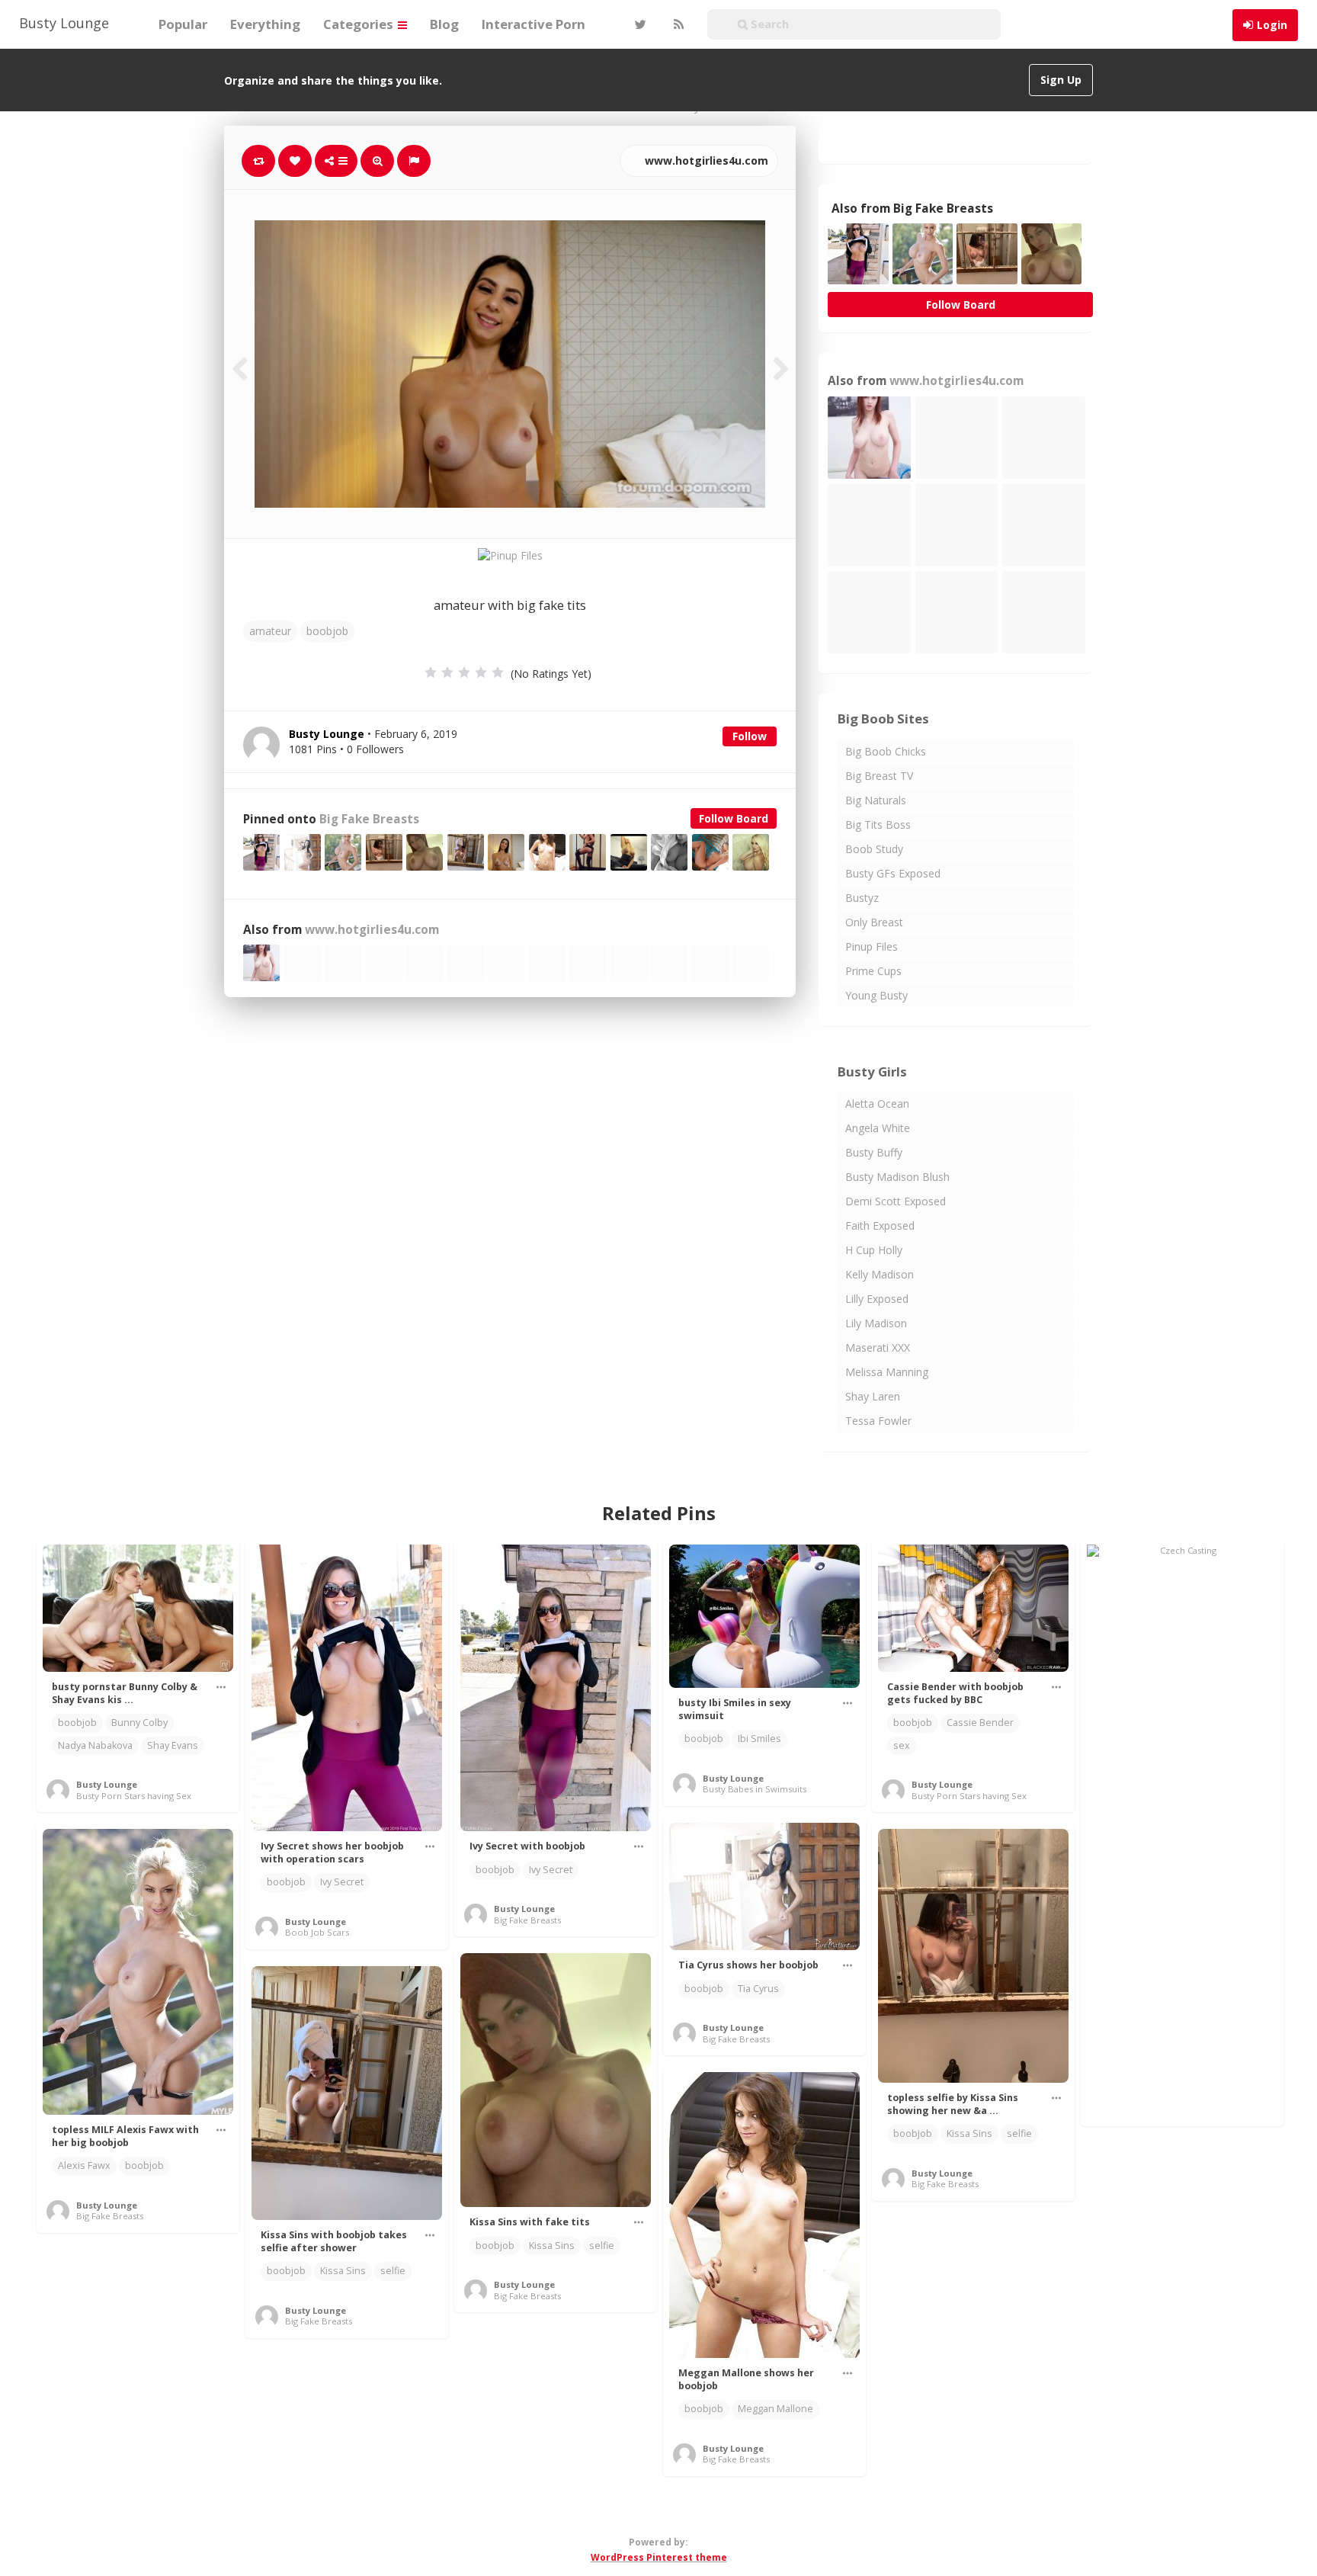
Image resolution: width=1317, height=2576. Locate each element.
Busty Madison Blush (897, 1177)
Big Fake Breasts (369, 819)
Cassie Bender (980, 1723)
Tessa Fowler (878, 1421)
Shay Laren (873, 1396)
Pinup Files (872, 946)
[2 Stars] (447, 672)
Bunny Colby (139, 1723)
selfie (1019, 2133)
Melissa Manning (887, 1372)
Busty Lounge (64, 23)
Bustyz (862, 898)
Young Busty (876, 995)
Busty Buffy (874, 1152)
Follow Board (734, 818)
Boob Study (874, 849)
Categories (360, 24)
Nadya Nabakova (95, 1745)
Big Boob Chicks (886, 751)
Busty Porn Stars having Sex (134, 1796)
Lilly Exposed (877, 1299)
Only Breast (874, 922)
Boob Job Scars (317, 1932)
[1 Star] (431, 672)
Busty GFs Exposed (893, 873)
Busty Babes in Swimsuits (755, 1789)
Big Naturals (876, 800)
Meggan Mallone (775, 2409)
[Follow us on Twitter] (639, 24)
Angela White (878, 1128)
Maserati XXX (878, 1347)
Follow (750, 736)
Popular (183, 24)
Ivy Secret (342, 1882)
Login (1272, 25)
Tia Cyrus (758, 1989)
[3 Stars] (464, 672)
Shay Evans (173, 1745)
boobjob (327, 631)
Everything (265, 24)
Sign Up (1061, 80)
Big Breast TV (879, 776)
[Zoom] (377, 161)
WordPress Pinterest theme (659, 2557)
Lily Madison (876, 1323)
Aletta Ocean (877, 1104)
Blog (444, 24)
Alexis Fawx (84, 2165)
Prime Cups (873, 971)
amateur (270, 631)
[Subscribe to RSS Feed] (677, 24)
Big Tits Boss (878, 824)
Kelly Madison (880, 1274)
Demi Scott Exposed (896, 1201)
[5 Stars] (498, 672)
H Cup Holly (874, 1250)
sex (902, 1745)
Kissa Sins (969, 2133)
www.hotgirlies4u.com (705, 160)
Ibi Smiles (759, 1739)
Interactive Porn (534, 24)
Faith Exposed (880, 1225)
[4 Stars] (481, 672)
